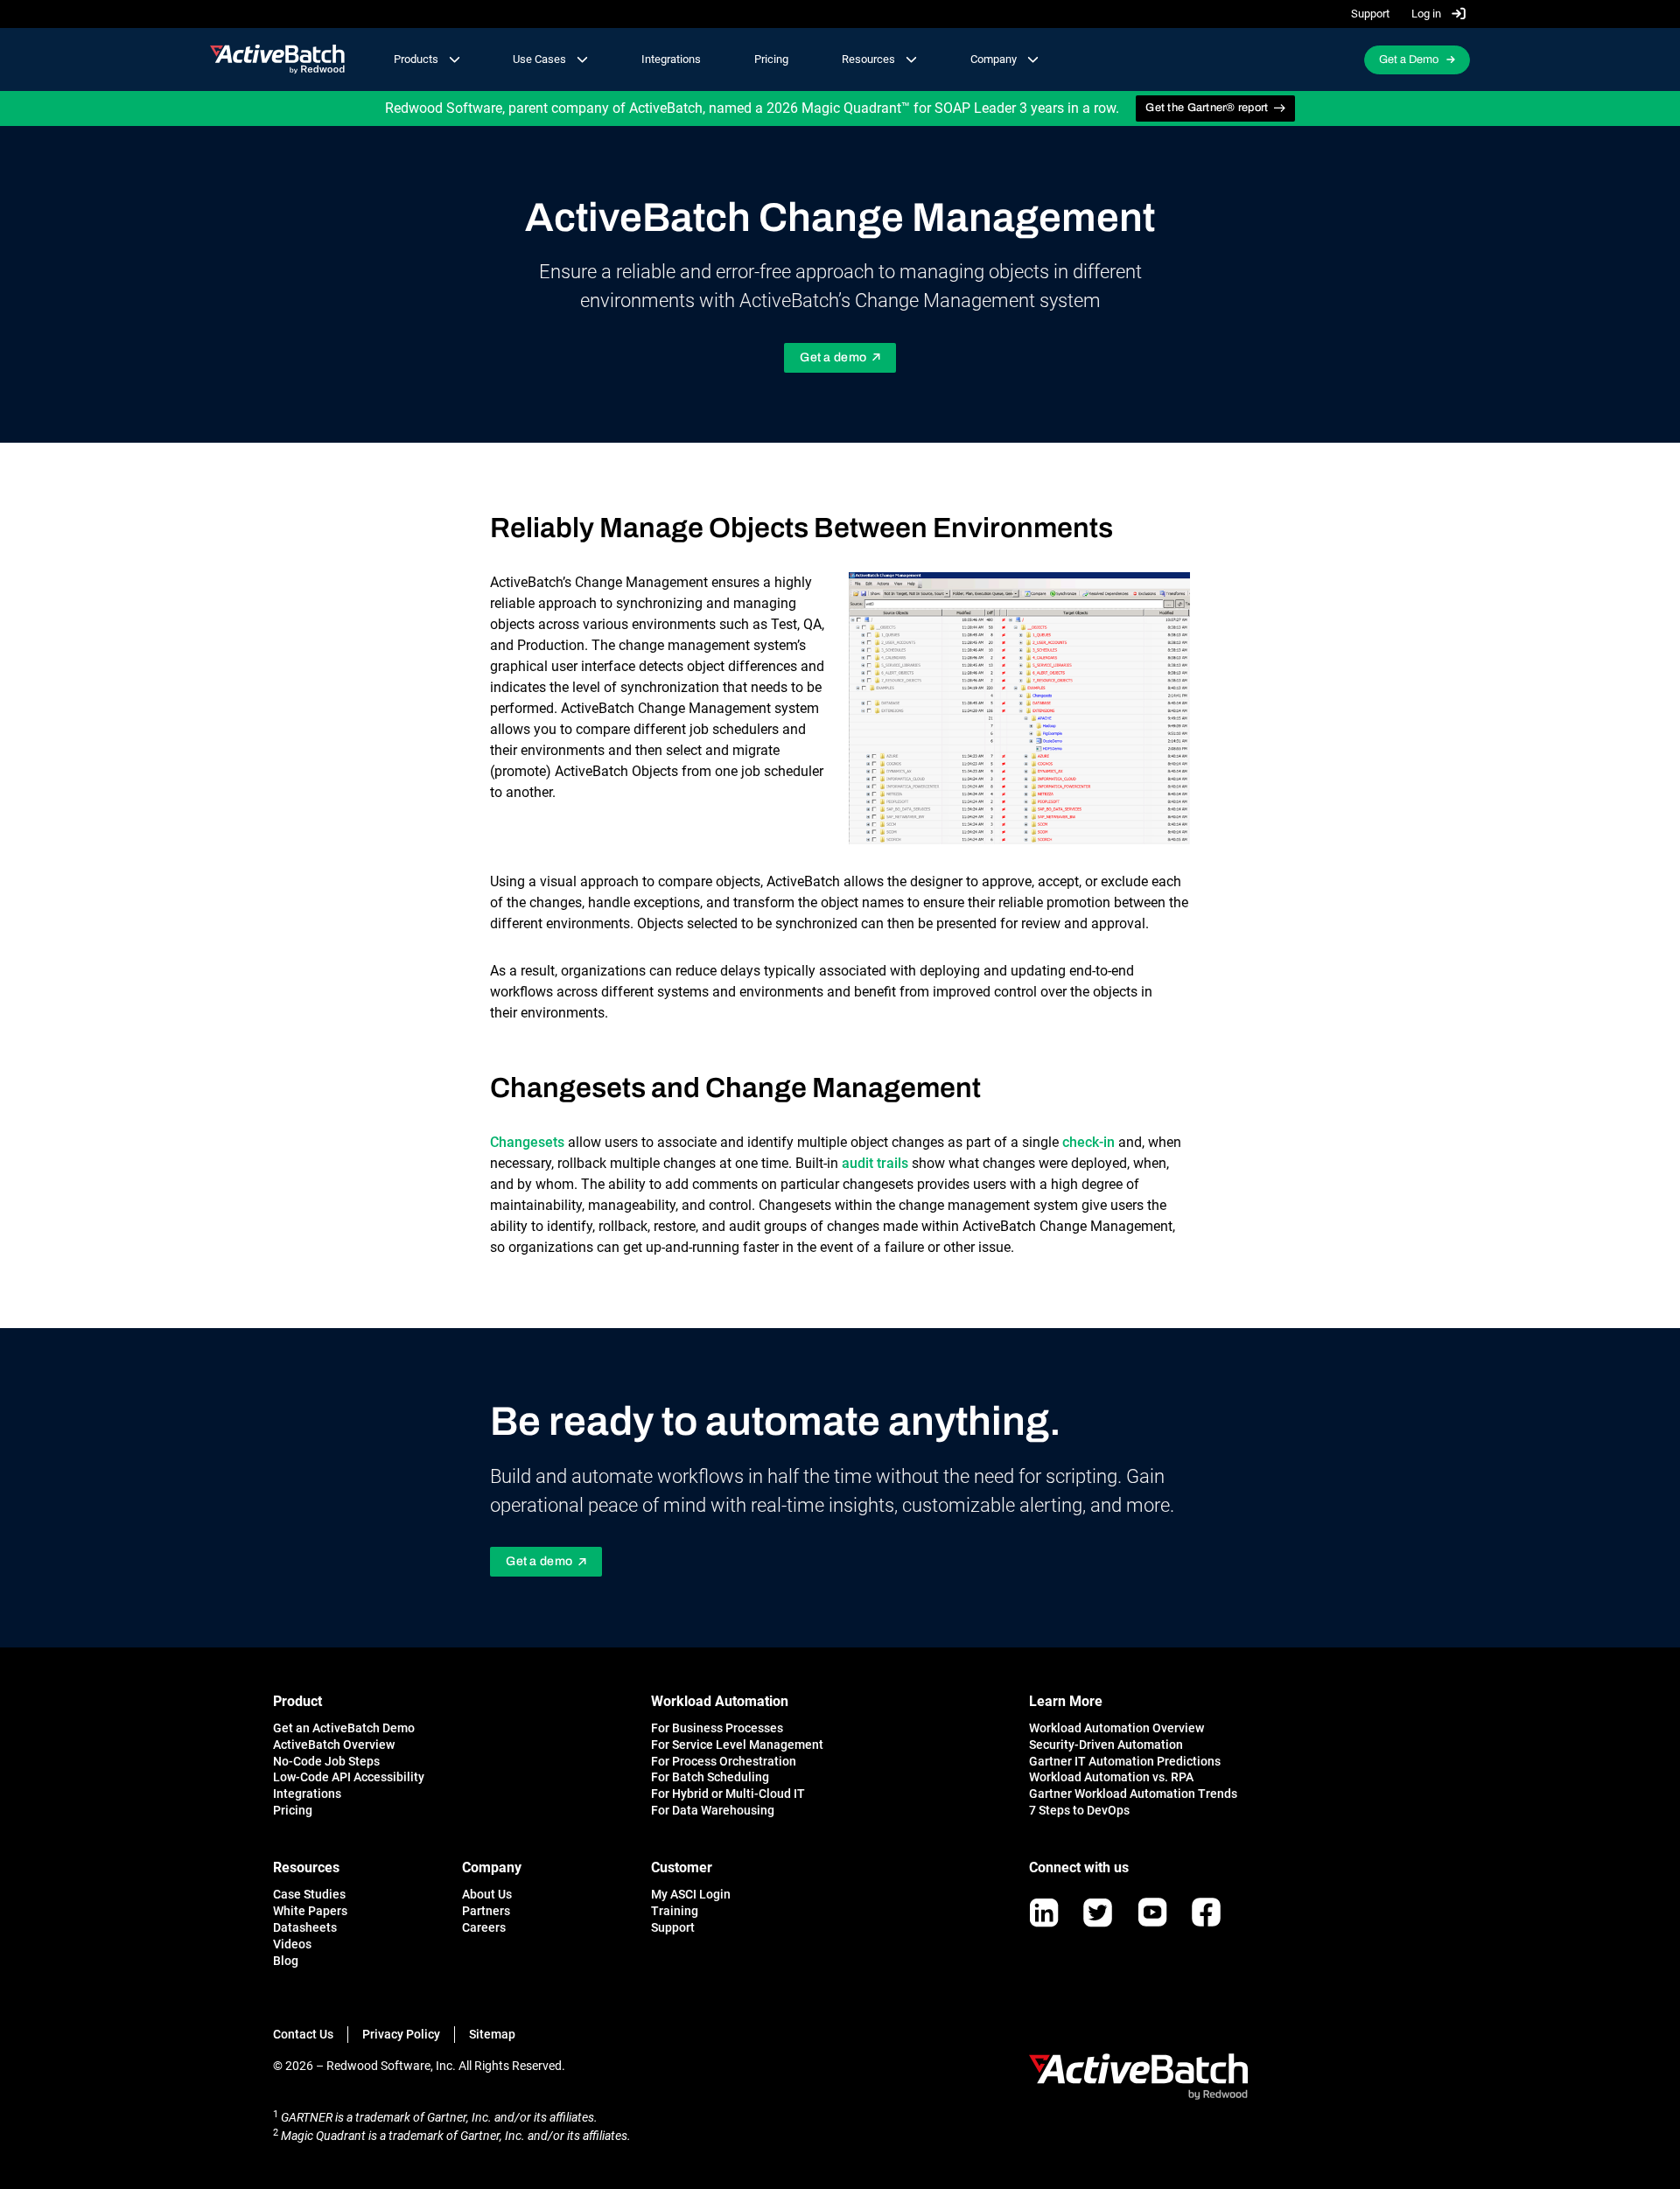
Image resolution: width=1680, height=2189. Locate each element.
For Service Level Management (737, 1745)
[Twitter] (1098, 1913)
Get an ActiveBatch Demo (344, 1728)
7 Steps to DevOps (1079, 1810)
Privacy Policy (401, 2034)
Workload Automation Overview (1116, 1728)
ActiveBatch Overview (334, 1745)
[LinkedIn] (1044, 1913)
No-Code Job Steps (326, 1761)
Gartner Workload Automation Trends (1133, 1794)
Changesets (527, 1142)
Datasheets (305, 1927)
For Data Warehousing (713, 1810)
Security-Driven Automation (1106, 1745)
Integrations (671, 59)
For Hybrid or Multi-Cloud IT (728, 1794)
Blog (286, 1961)
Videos (292, 1944)
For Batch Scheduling (710, 1777)
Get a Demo (1409, 59)
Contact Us (303, 2034)
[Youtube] (1152, 1912)
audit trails (875, 1163)
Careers (484, 1927)
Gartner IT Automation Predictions (1125, 1761)
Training (675, 1911)
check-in (1088, 1142)
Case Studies (309, 1894)
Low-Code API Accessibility (349, 1777)
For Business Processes (717, 1728)
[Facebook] (1206, 1912)
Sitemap (492, 2034)
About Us (487, 1894)
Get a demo (833, 357)
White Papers (310, 1911)
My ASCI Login (691, 1894)
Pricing (771, 59)
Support (1370, 14)
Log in (1428, 14)
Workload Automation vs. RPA (1111, 1777)
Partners (486, 1911)
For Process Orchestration (724, 1761)
